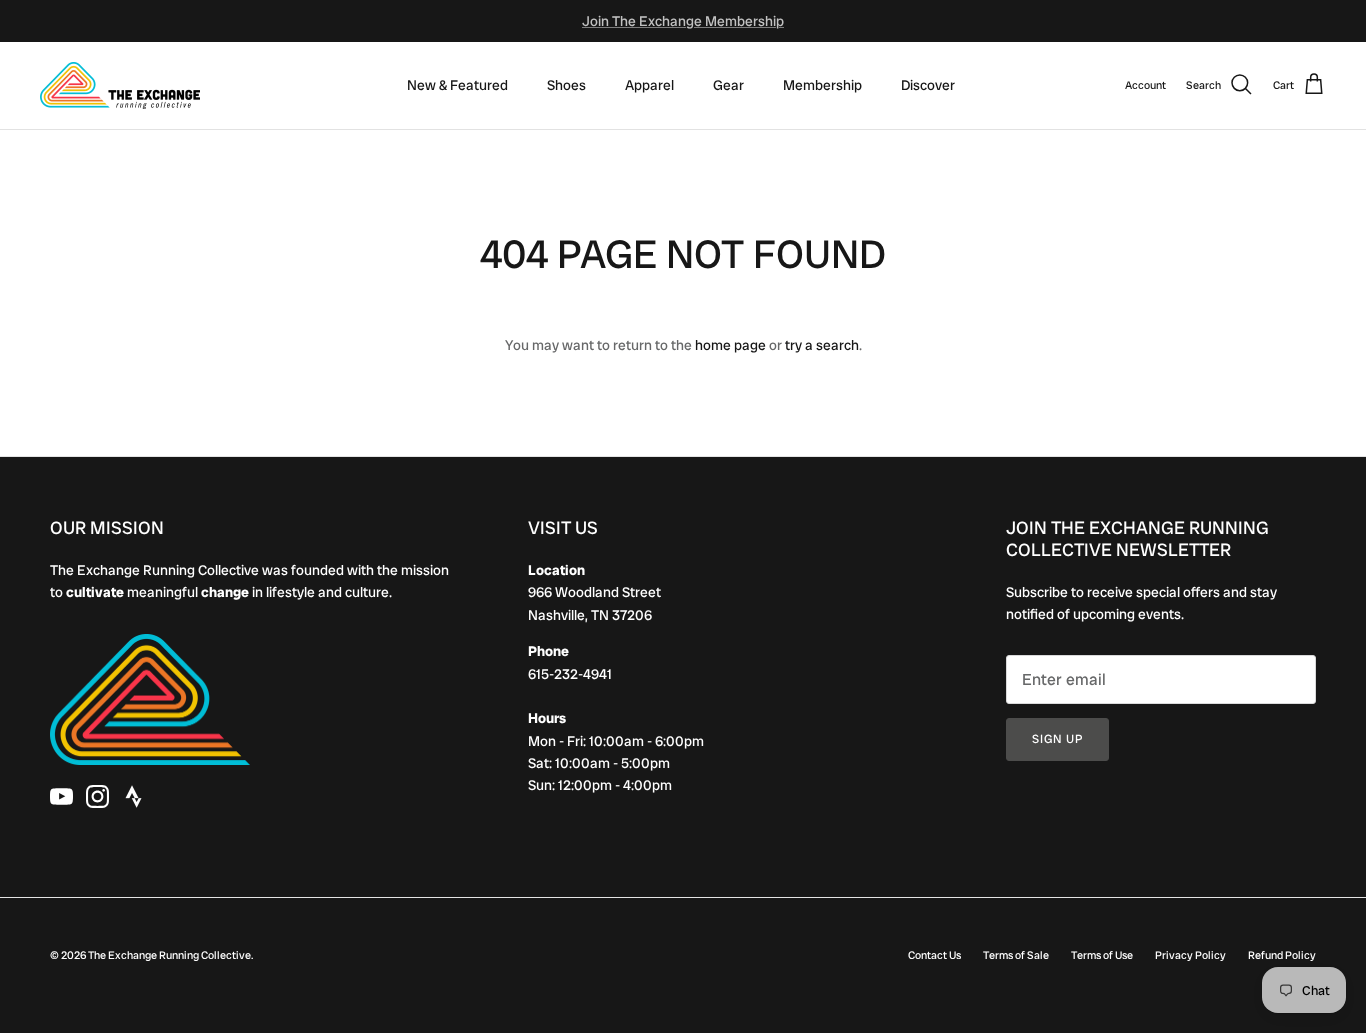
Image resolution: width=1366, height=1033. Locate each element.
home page (730, 345)
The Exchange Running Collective (169, 955)
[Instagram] (97, 796)
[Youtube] (61, 796)
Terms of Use (1102, 955)
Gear (728, 85)
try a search (822, 345)
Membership (822, 85)
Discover (928, 85)
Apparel (649, 85)
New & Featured (457, 85)
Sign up (1057, 739)
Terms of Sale (1016, 955)
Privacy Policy (1190, 955)
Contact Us (934, 955)
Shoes (566, 85)
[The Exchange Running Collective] (120, 85)
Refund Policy (1282, 955)
